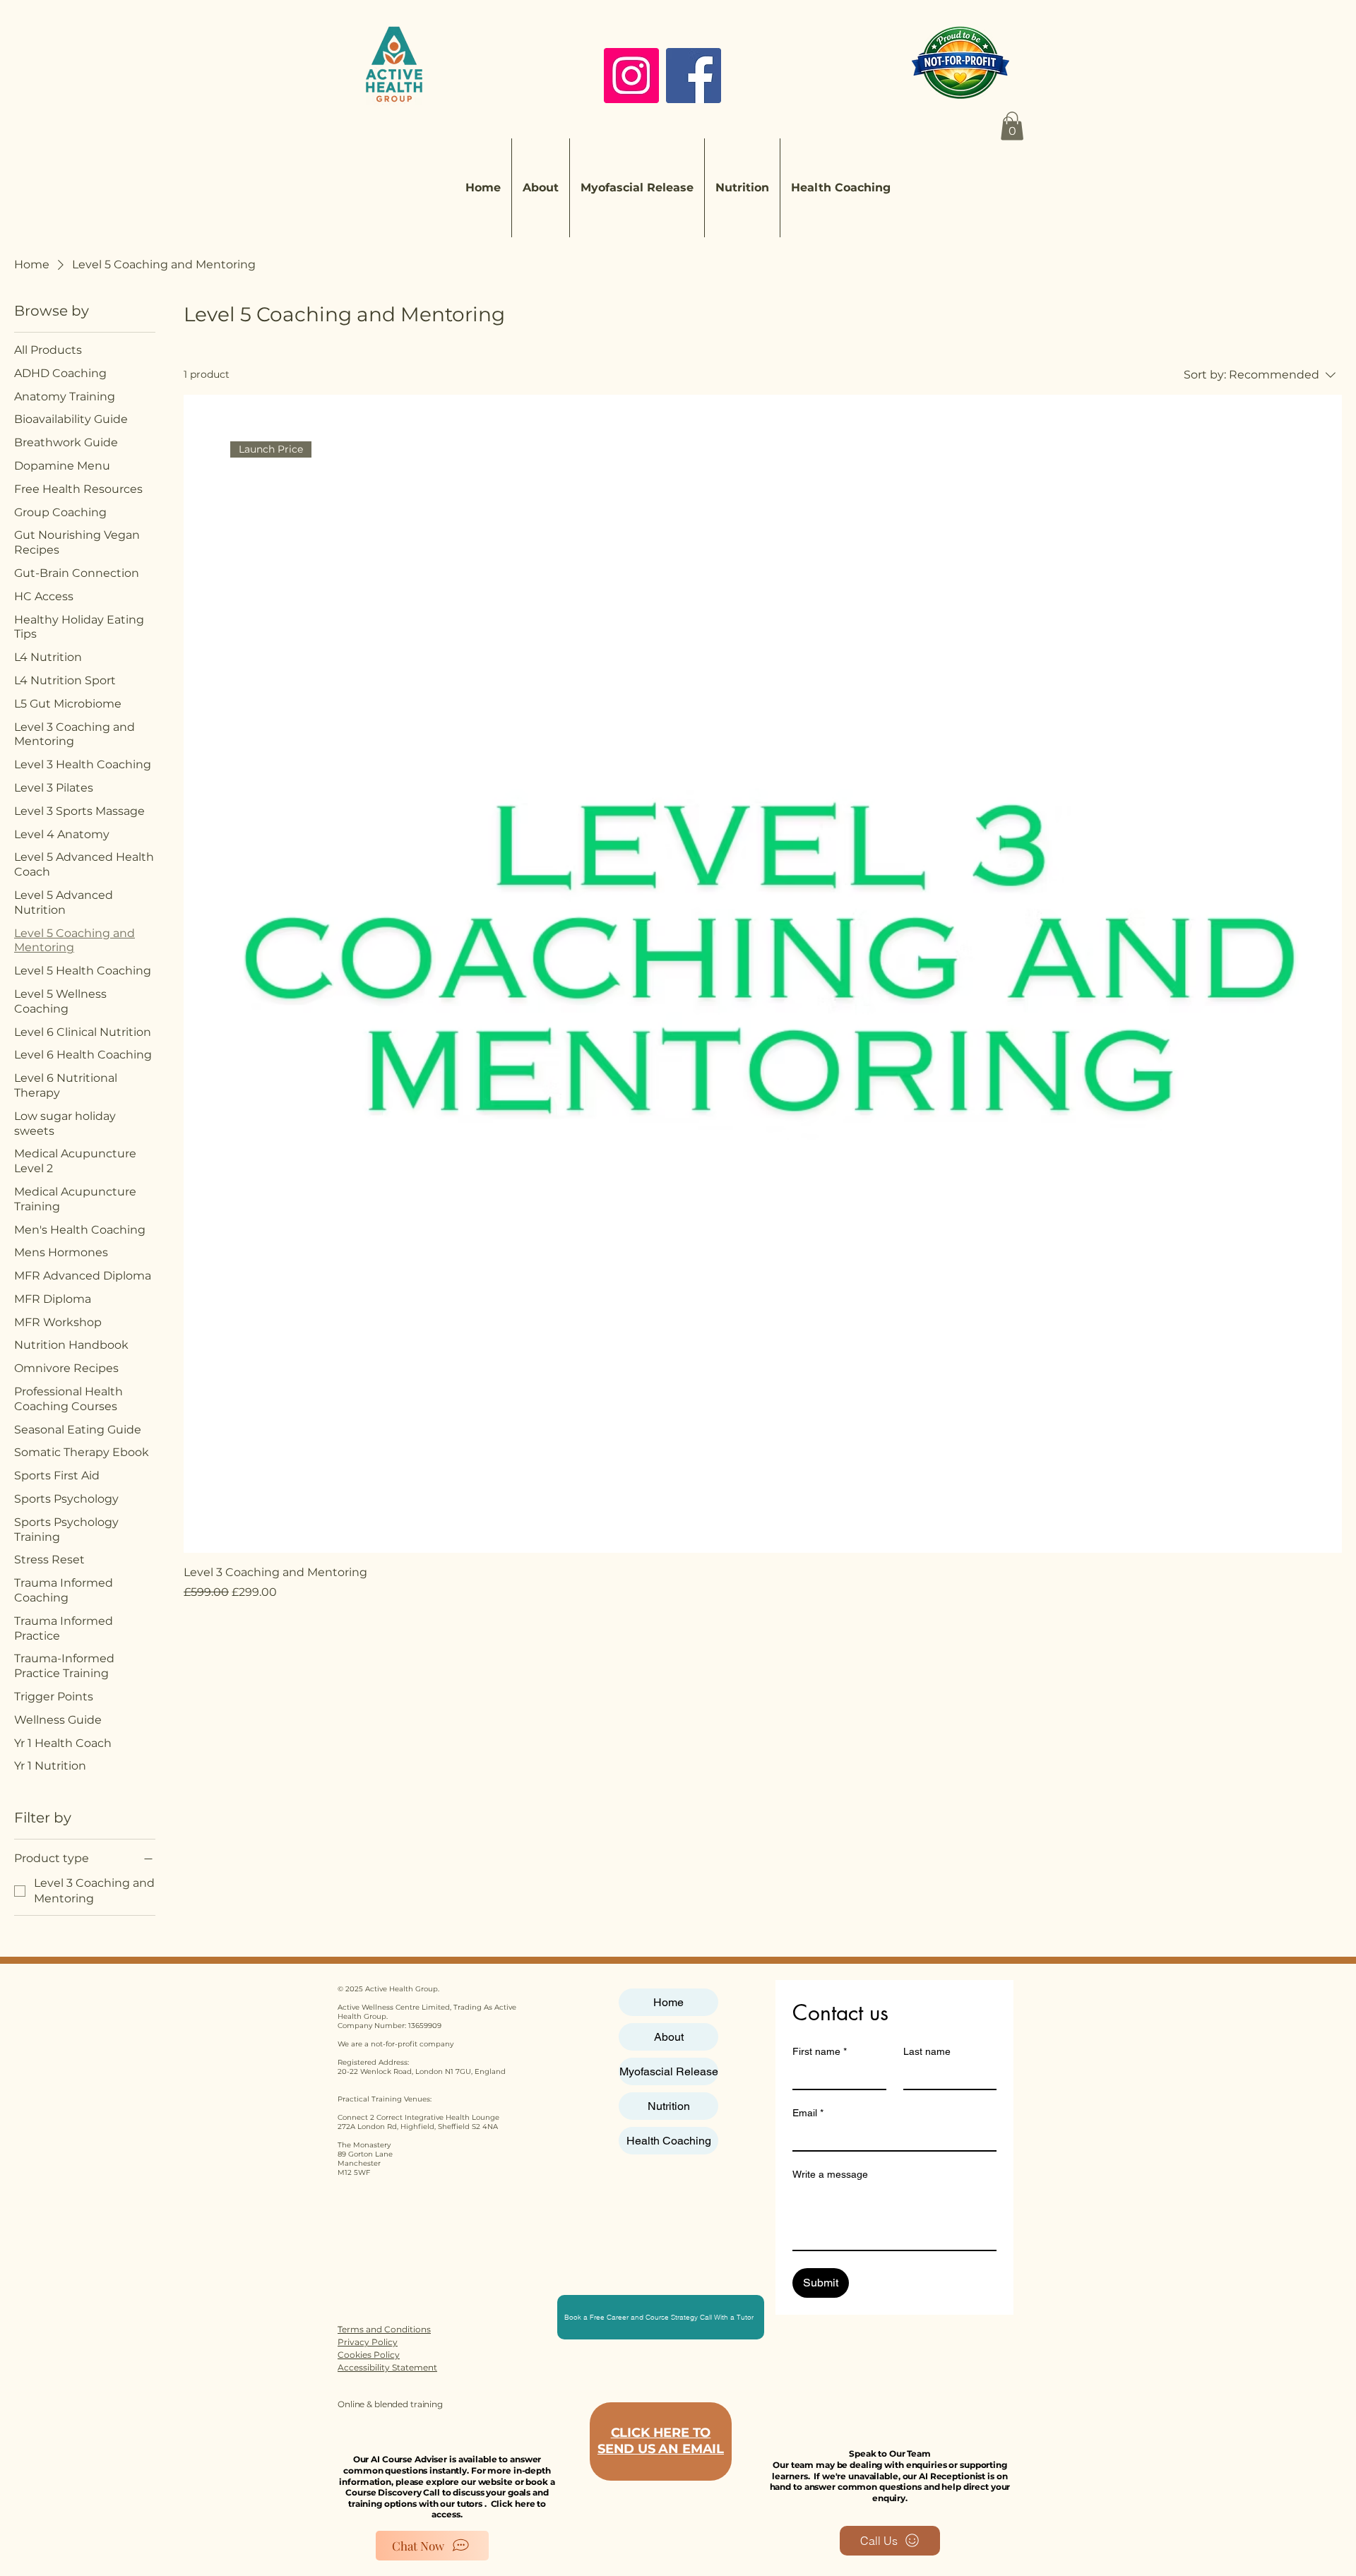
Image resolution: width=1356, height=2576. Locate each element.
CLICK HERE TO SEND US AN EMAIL (661, 2441)
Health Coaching (669, 2141)
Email (808, 2113)
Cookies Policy (369, 2355)
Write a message (830, 2174)
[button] (1012, 126)
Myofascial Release (669, 2071)
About (669, 2037)
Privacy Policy (368, 2342)
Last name (927, 2051)
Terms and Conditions (384, 2329)
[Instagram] (631, 76)
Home (668, 2002)
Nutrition (669, 2106)
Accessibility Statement (387, 2367)
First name (820, 2051)
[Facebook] (694, 76)
